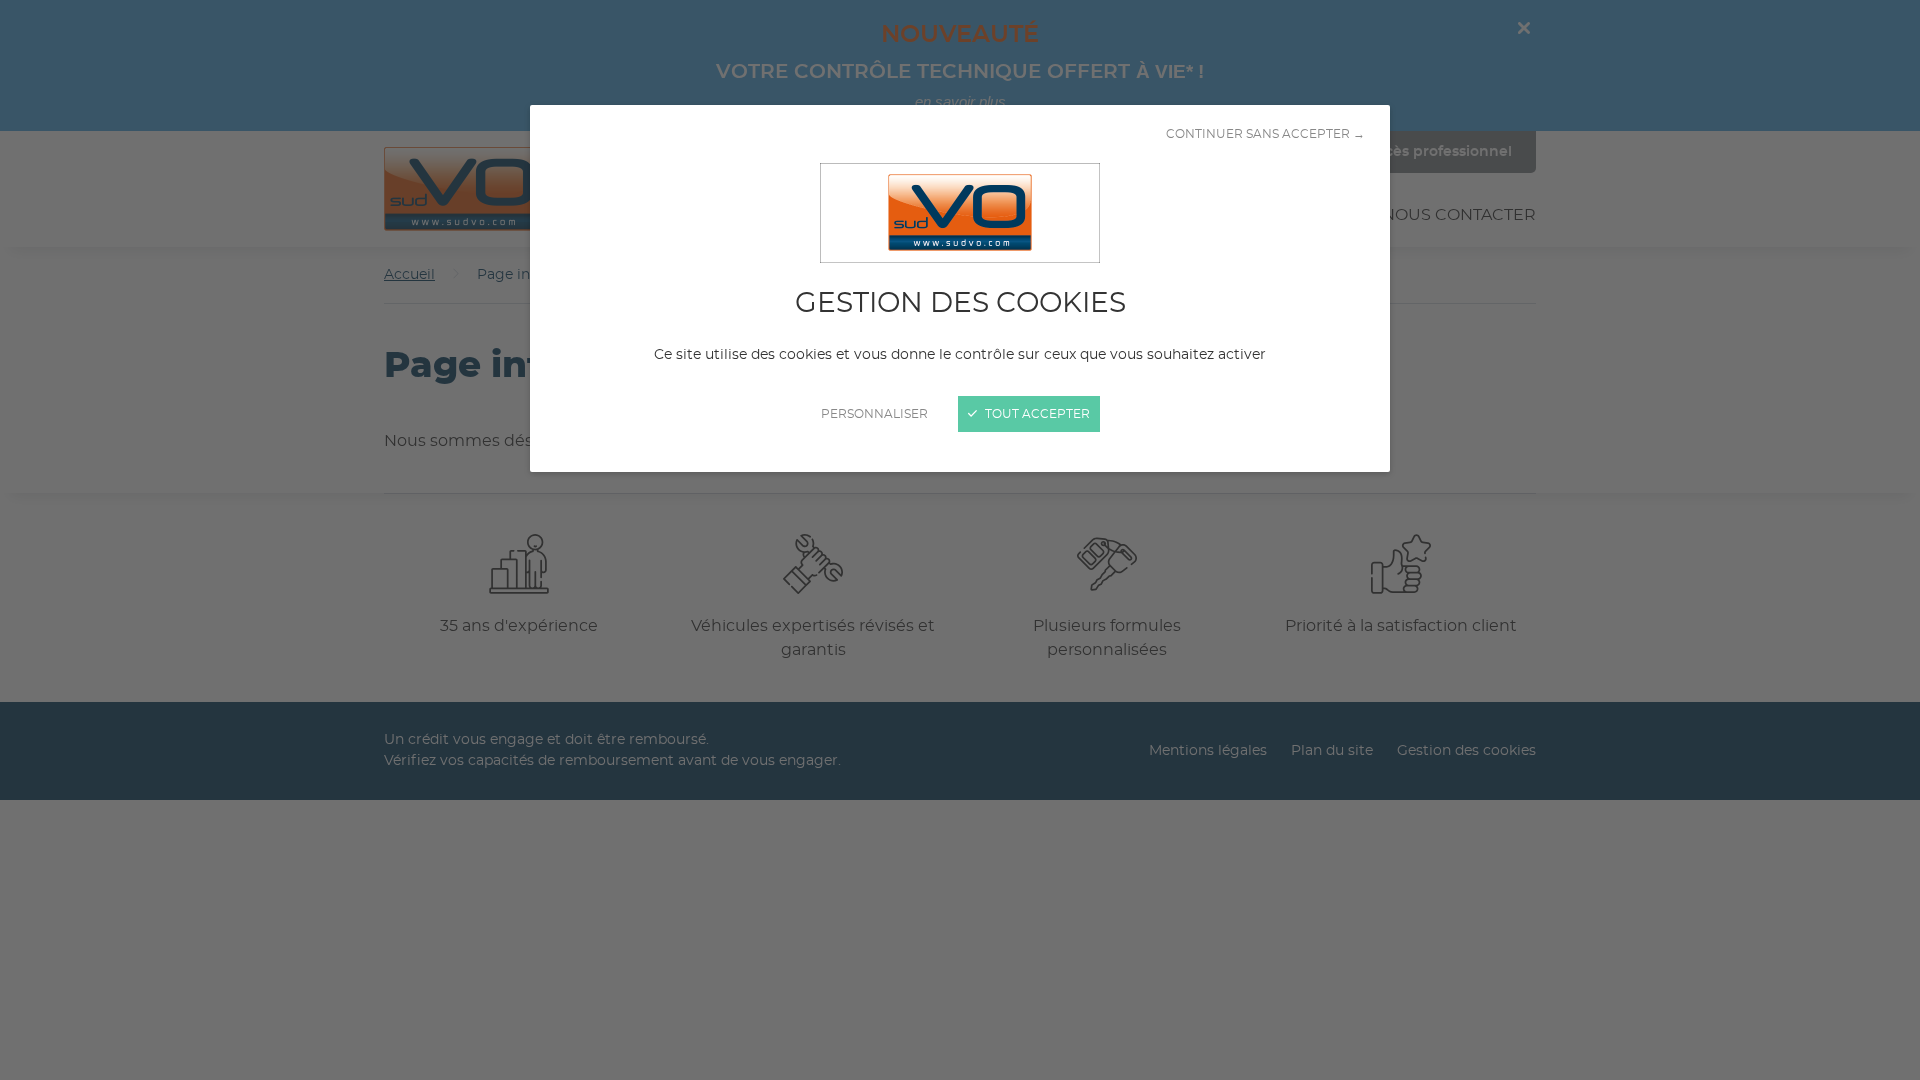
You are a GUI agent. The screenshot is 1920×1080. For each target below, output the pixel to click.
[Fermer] (960, 540)
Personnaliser (874, 414)
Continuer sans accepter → (1265, 134)
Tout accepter (1036, 414)
